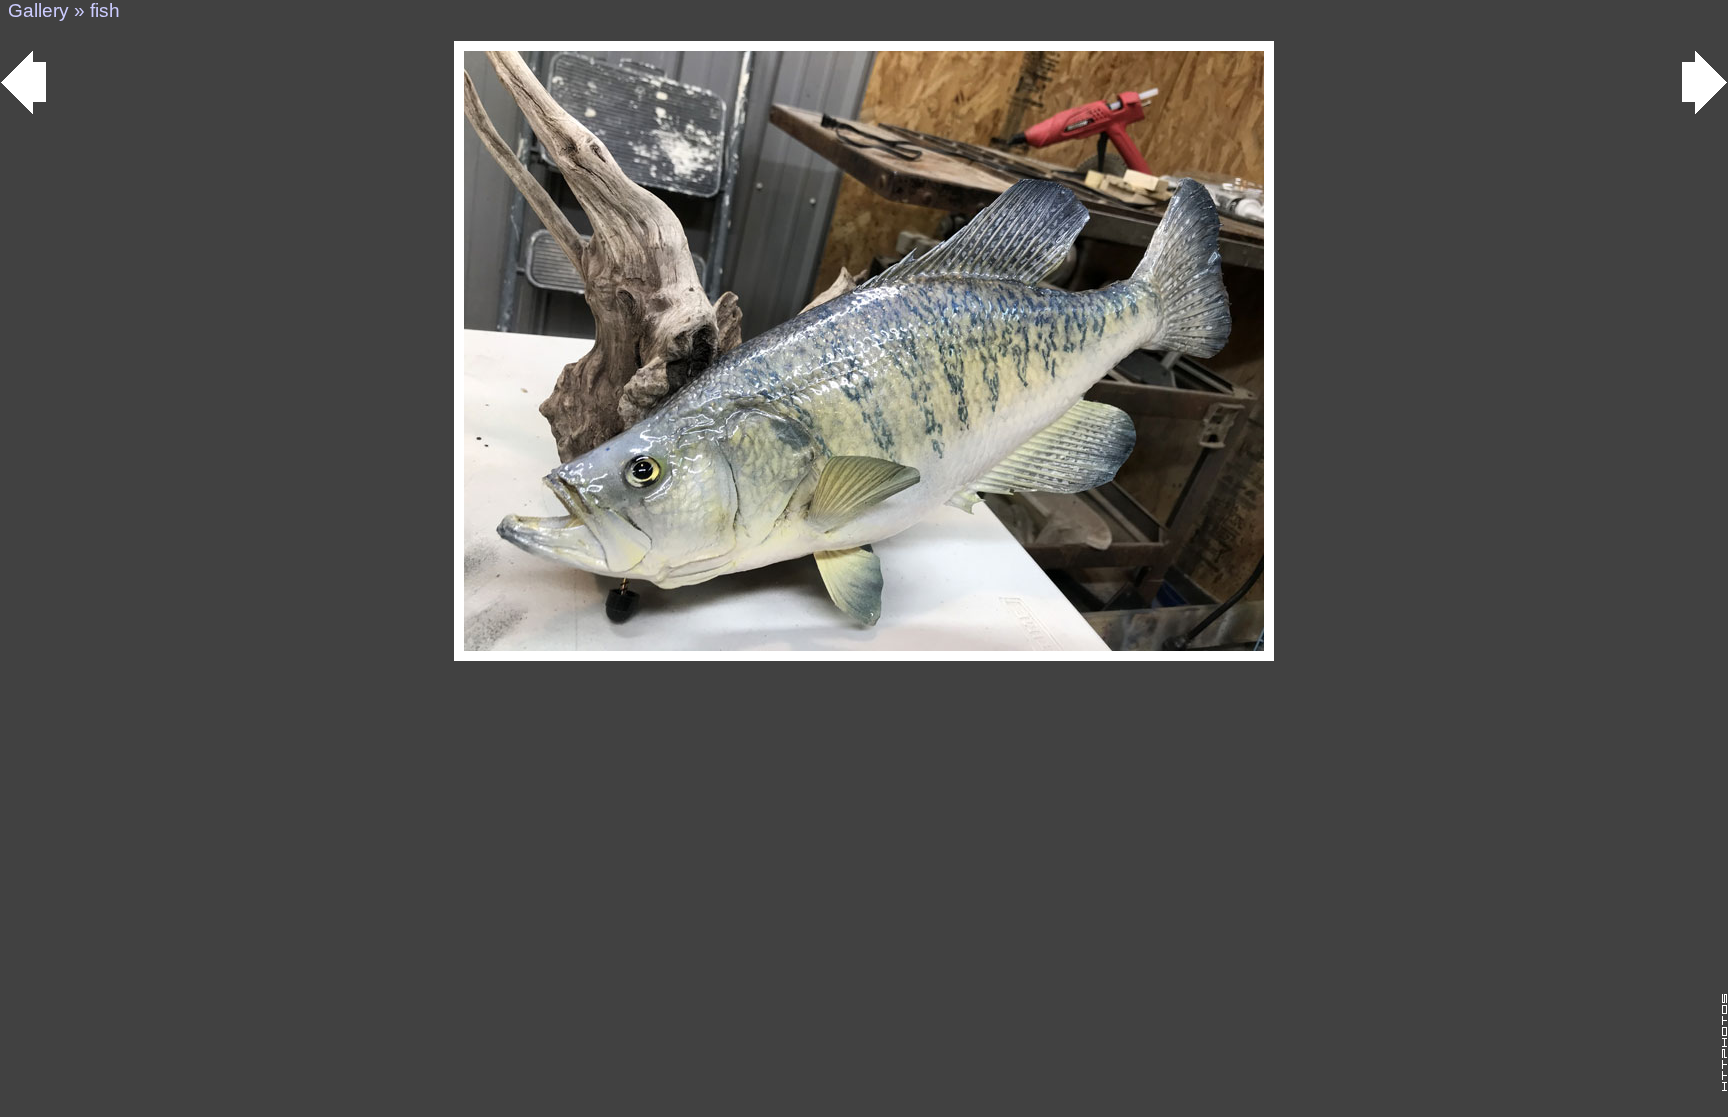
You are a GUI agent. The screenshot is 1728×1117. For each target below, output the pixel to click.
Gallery (38, 10)
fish (105, 10)
